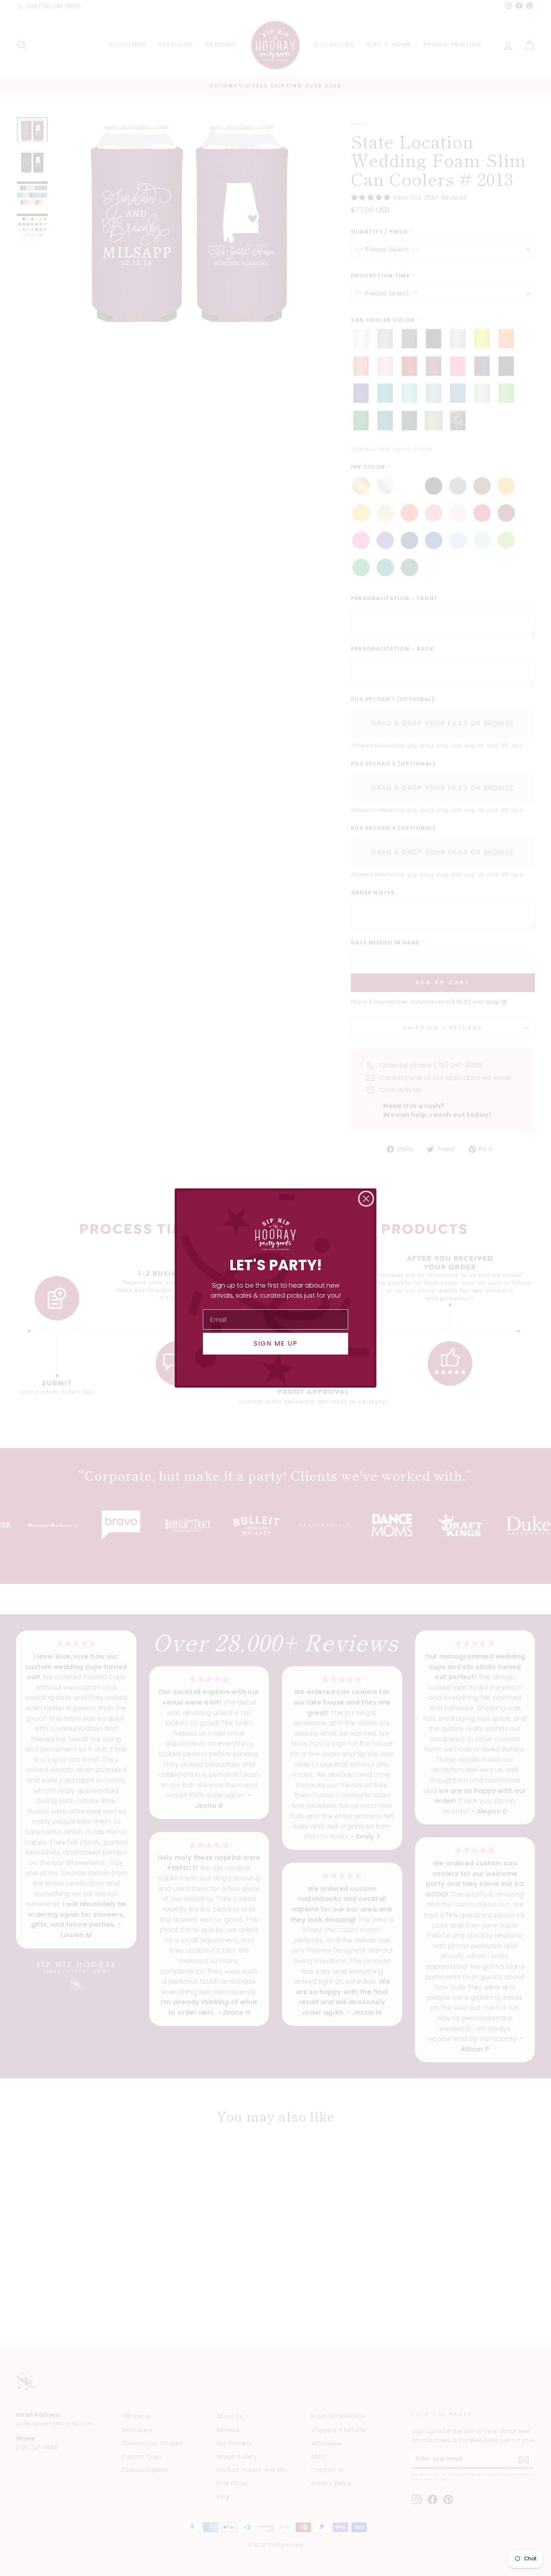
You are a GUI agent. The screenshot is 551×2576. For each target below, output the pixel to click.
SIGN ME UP (276, 1343)
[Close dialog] (366, 1199)
